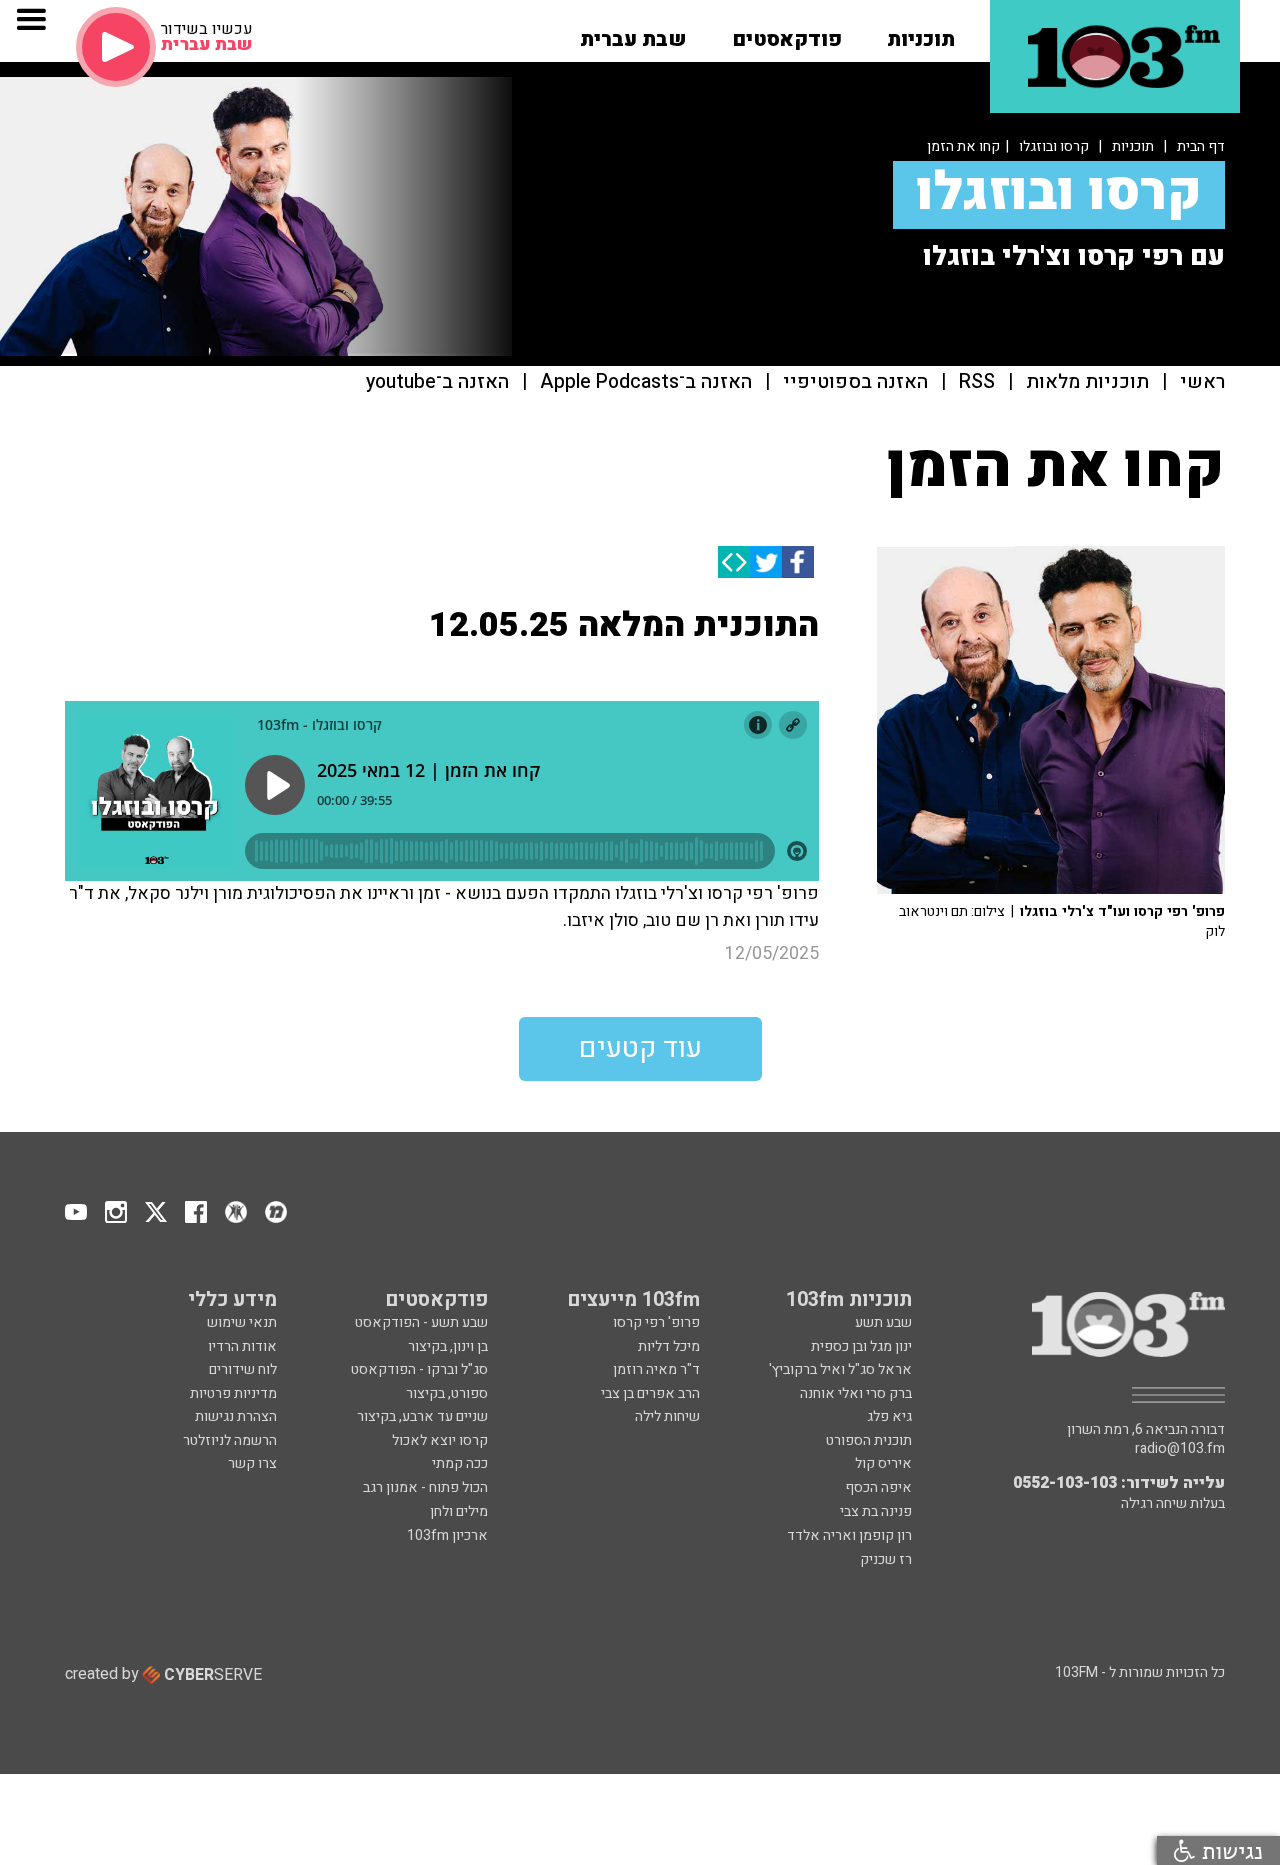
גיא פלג (889, 1416)
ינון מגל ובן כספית (861, 1346)
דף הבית (1201, 146)
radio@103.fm (1180, 1449)
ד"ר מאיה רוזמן (656, 1369)
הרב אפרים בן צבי (650, 1393)
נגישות (1229, 1850)
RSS (977, 382)
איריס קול (883, 1463)
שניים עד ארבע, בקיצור (422, 1416)
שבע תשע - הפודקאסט (421, 1322)
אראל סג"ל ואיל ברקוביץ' (840, 1369)
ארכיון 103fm (447, 1535)
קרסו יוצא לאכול (440, 1440)
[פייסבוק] (798, 562)
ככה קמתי (460, 1463)
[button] (921, 33)
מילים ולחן (459, 1511)
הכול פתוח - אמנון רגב (425, 1487)
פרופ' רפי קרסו (656, 1322)
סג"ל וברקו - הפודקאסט (419, 1369)
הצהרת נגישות (236, 1416)
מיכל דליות (669, 1346)
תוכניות (1133, 146)
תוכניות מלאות (1087, 382)
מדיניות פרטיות (233, 1393)
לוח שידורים (243, 1369)
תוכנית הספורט (869, 1440)
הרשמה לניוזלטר (230, 1440)
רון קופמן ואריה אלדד (849, 1535)
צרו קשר (252, 1463)
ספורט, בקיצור (447, 1393)
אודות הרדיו (242, 1346)
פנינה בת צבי (876, 1511)
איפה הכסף (878, 1487)
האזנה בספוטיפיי (855, 382)
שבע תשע (883, 1322)
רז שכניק (886, 1559)
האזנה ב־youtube (437, 382)
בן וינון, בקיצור (448, 1346)
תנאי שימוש (242, 1322)
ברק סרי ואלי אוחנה (856, 1393)
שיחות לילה (667, 1416)
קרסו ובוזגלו (1054, 146)
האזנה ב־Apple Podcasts (646, 382)
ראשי (1202, 382)
